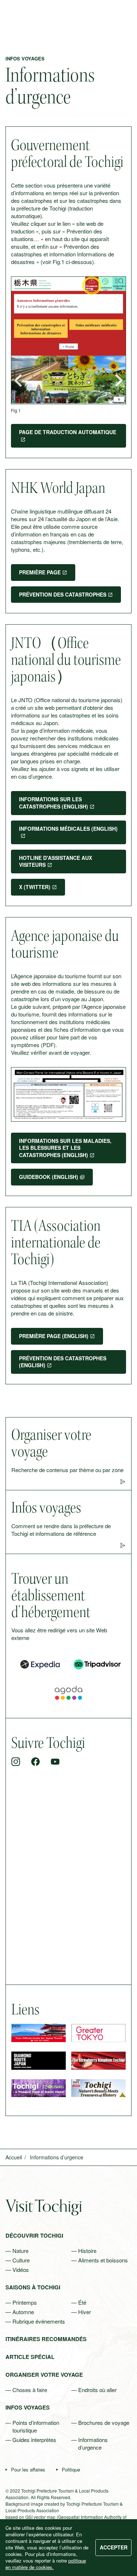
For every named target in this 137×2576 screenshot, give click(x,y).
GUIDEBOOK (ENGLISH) (49, 1177)
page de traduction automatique (68, 432)
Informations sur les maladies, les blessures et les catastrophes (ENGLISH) (65, 1148)
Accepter (114, 2547)
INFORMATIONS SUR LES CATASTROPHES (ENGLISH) (54, 803)
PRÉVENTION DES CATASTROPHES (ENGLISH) (63, 1362)
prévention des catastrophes (63, 594)
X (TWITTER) (35, 887)
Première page (40, 572)
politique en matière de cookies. (46, 2564)
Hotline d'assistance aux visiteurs (56, 861)
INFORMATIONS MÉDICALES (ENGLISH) (68, 829)
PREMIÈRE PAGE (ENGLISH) (54, 1336)
